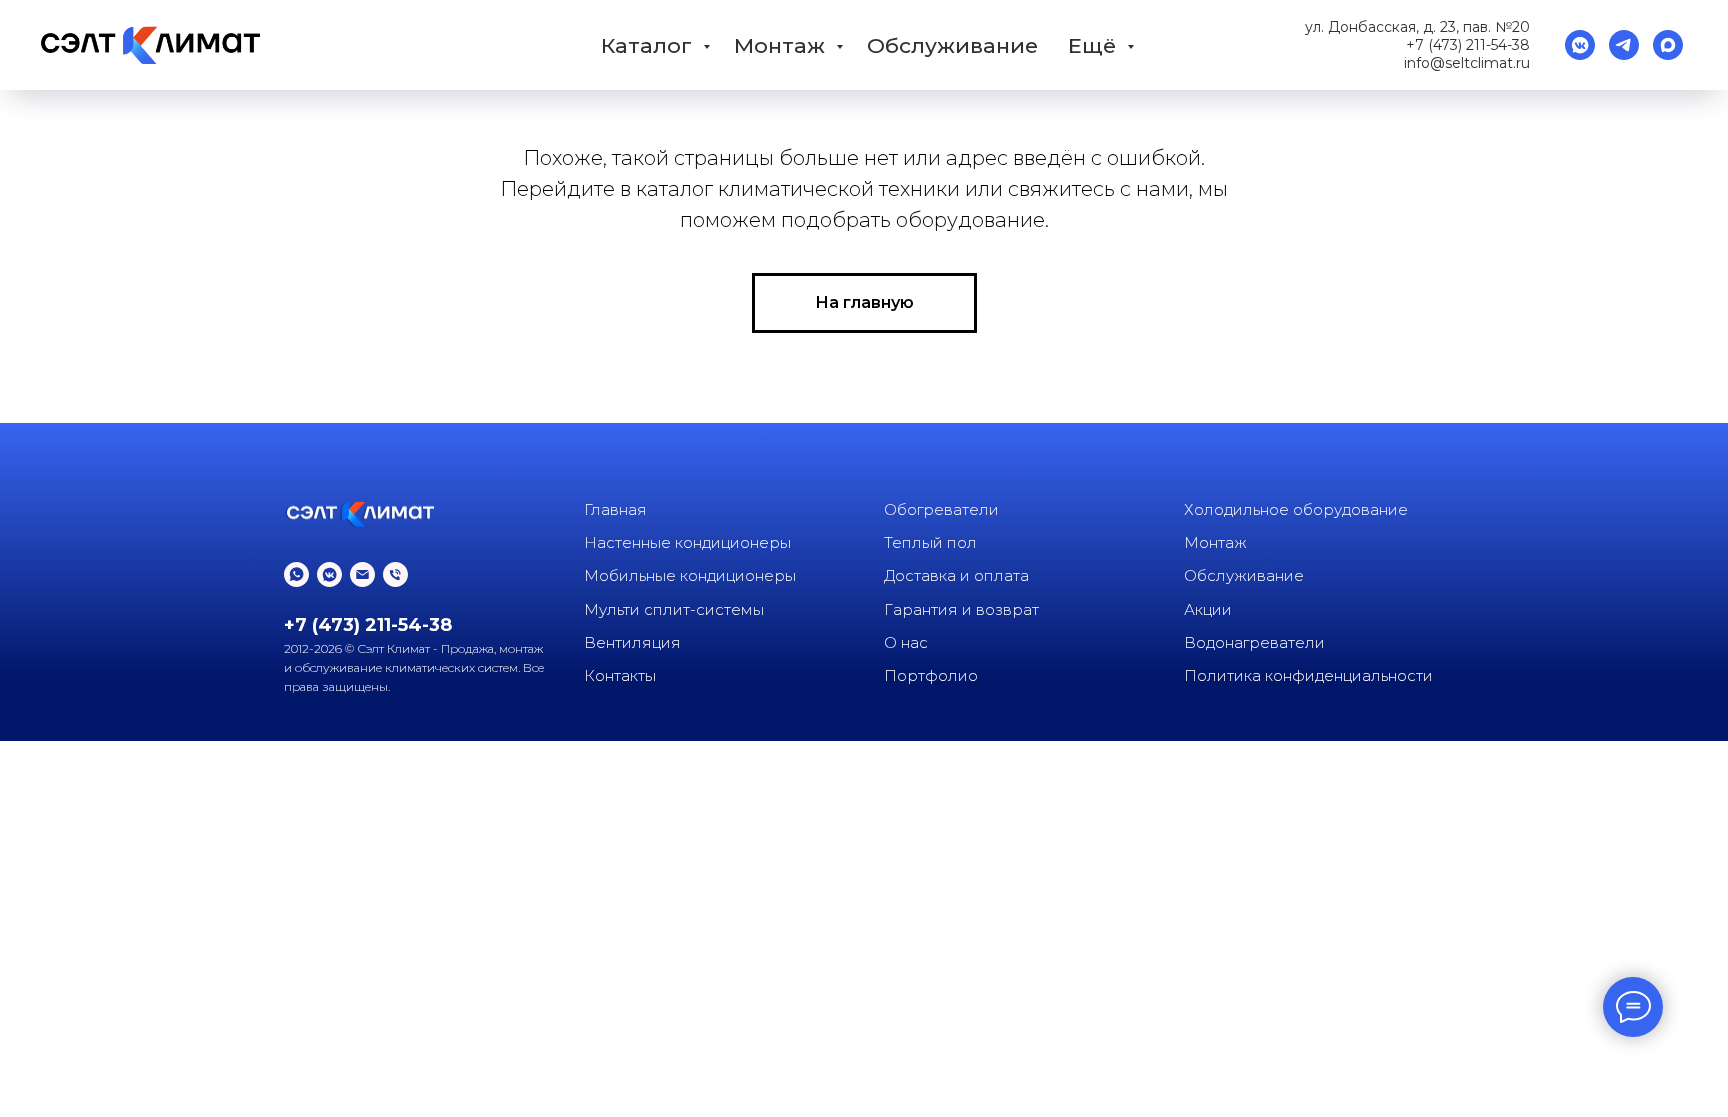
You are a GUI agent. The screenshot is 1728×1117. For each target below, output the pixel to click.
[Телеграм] (1624, 45)
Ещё (1095, 45)
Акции (1208, 609)
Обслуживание (952, 45)
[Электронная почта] (362, 574)
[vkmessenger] (1580, 45)
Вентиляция (632, 642)
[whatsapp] (296, 574)
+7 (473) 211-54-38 (1468, 45)
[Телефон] (395, 574)
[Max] (1668, 45)
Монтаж (782, 45)
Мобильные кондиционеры (690, 575)
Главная (615, 509)
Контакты (620, 675)
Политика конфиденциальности (1308, 675)
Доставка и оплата (956, 575)
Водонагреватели (1254, 642)
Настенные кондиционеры (687, 542)
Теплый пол (930, 542)
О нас (906, 642)
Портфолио (931, 675)
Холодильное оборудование (1296, 509)
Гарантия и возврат (961, 609)
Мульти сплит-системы (674, 609)
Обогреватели (941, 509)
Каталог (649, 45)
